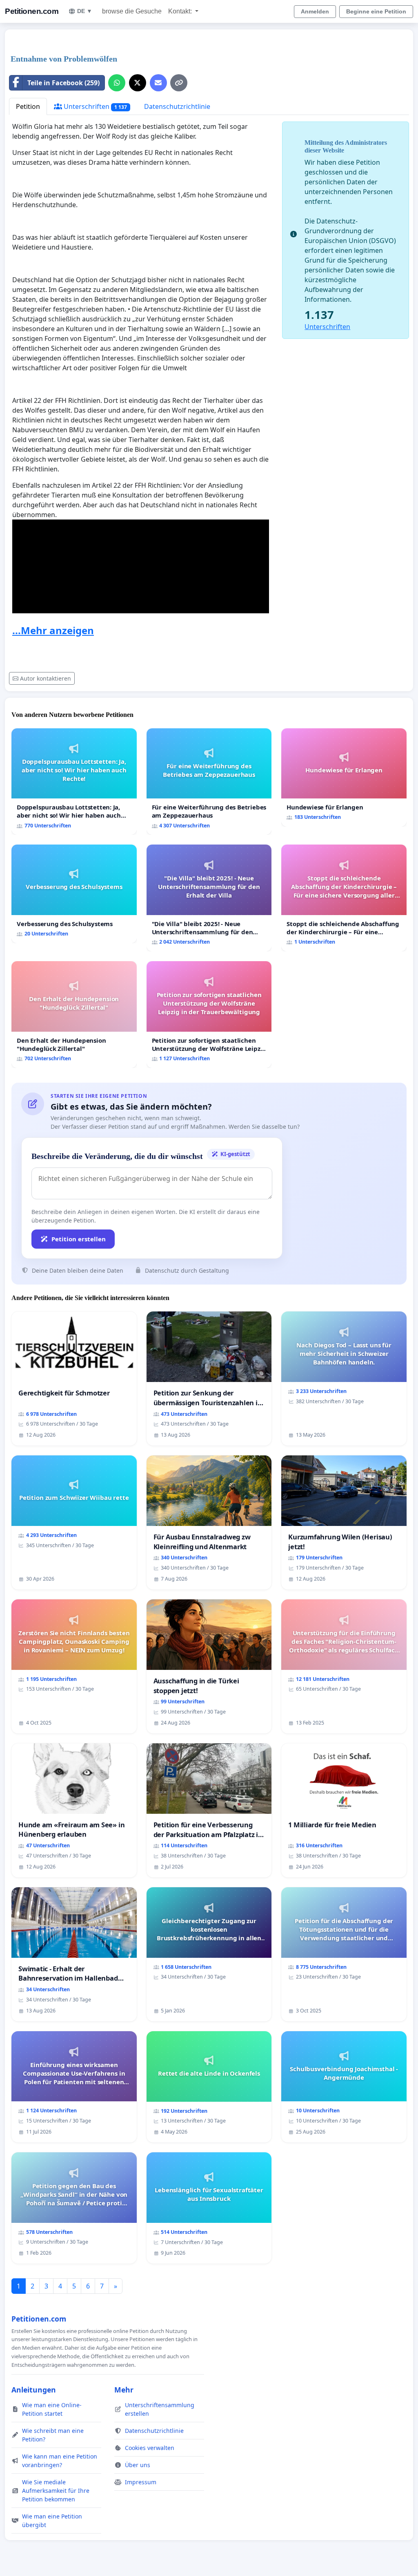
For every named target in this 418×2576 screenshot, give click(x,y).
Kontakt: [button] (181, 11)
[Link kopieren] (179, 83)
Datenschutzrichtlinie (177, 106)
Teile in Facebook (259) (63, 83)
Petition (28, 106)
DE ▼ (85, 11)
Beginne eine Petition (376, 11)
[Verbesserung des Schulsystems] (74, 894)
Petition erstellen (79, 1239)
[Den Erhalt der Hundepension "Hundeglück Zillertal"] (74, 1015)
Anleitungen (34, 2390)
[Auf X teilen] (138, 83)
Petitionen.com (32, 11)
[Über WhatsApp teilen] (117, 83)
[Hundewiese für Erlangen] (344, 777)
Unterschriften (94, 106)
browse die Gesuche (132, 11)
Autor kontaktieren (46, 678)
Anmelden (315, 11)
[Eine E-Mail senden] (158, 83)
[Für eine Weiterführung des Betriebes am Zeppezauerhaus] (209, 782)
